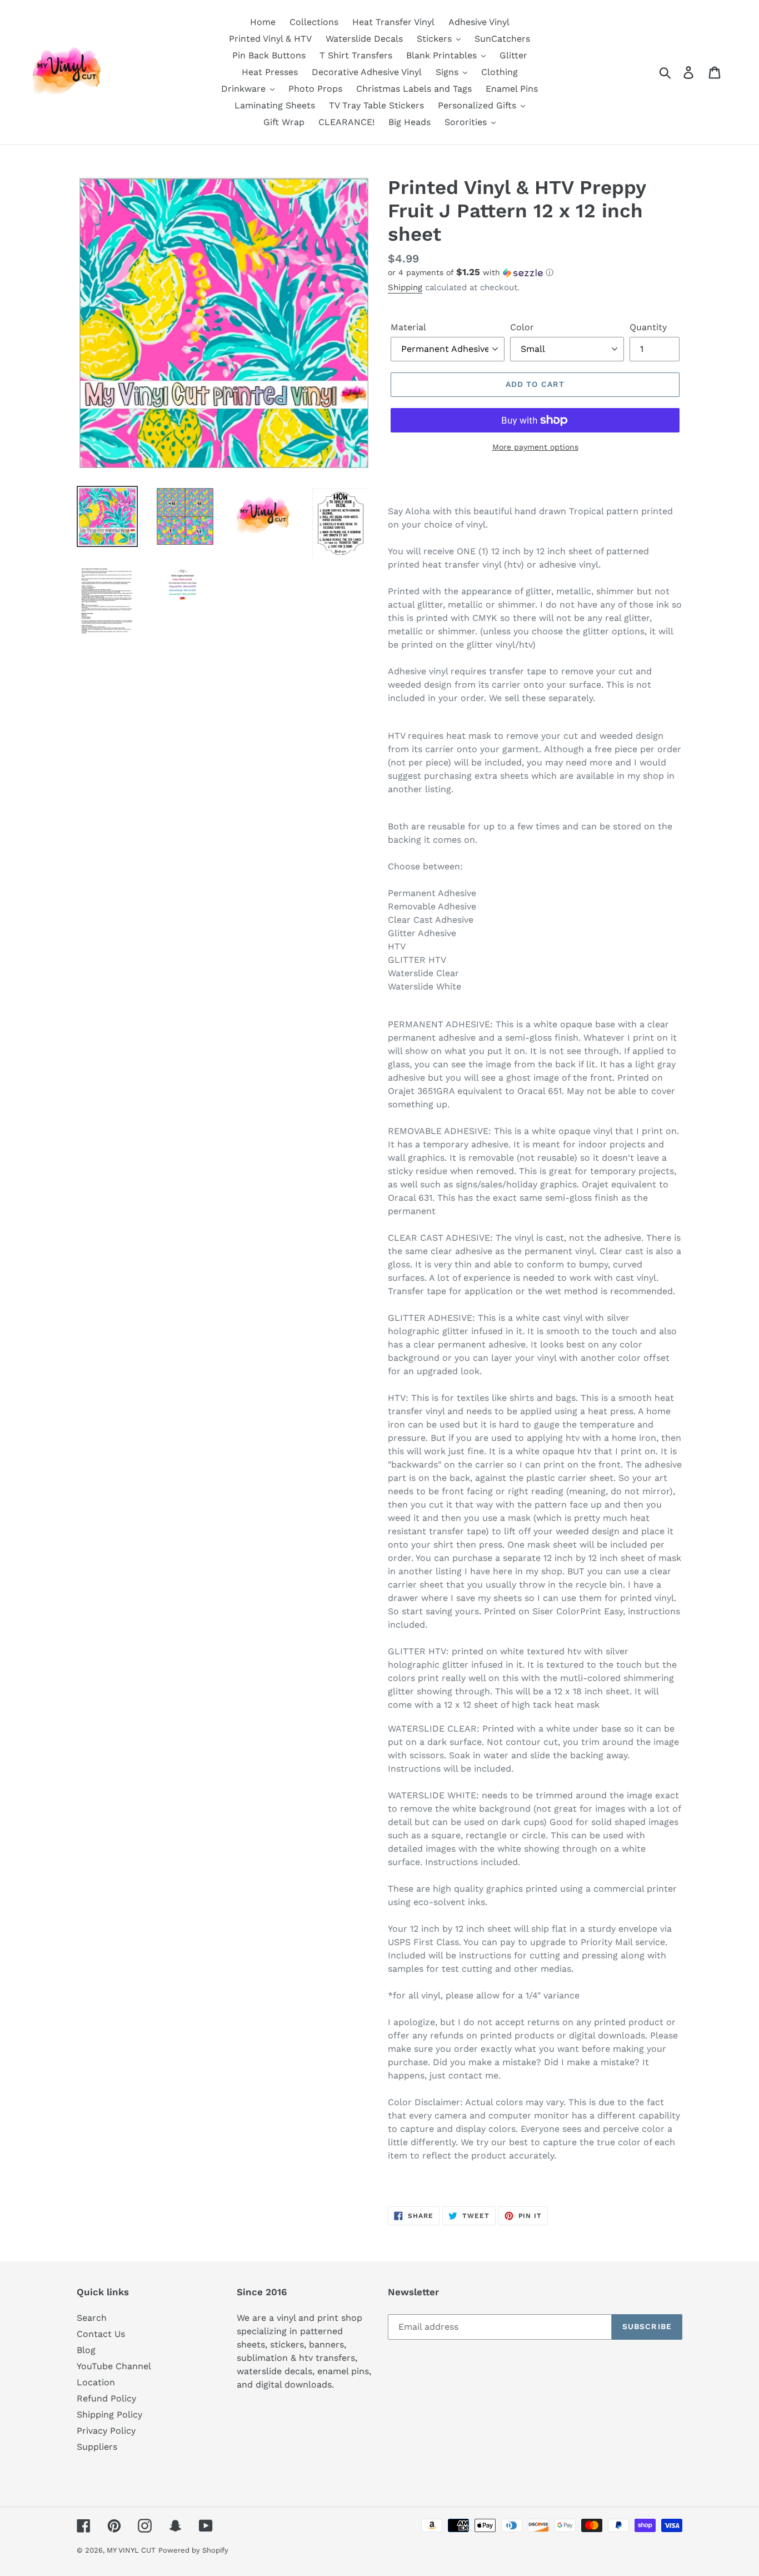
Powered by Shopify (193, 2550)
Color (522, 327)
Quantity (648, 327)
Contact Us (101, 2334)
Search (92, 2318)
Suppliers (97, 2447)
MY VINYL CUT (131, 2550)
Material (408, 327)
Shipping (405, 287)
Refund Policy (106, 2398)
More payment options (535, 447)
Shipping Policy (109, 2415)
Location (96, 2382)
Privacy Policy (106, 2431)
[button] (535, 272)
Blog (86, 2350)
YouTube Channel (114, 2366)
